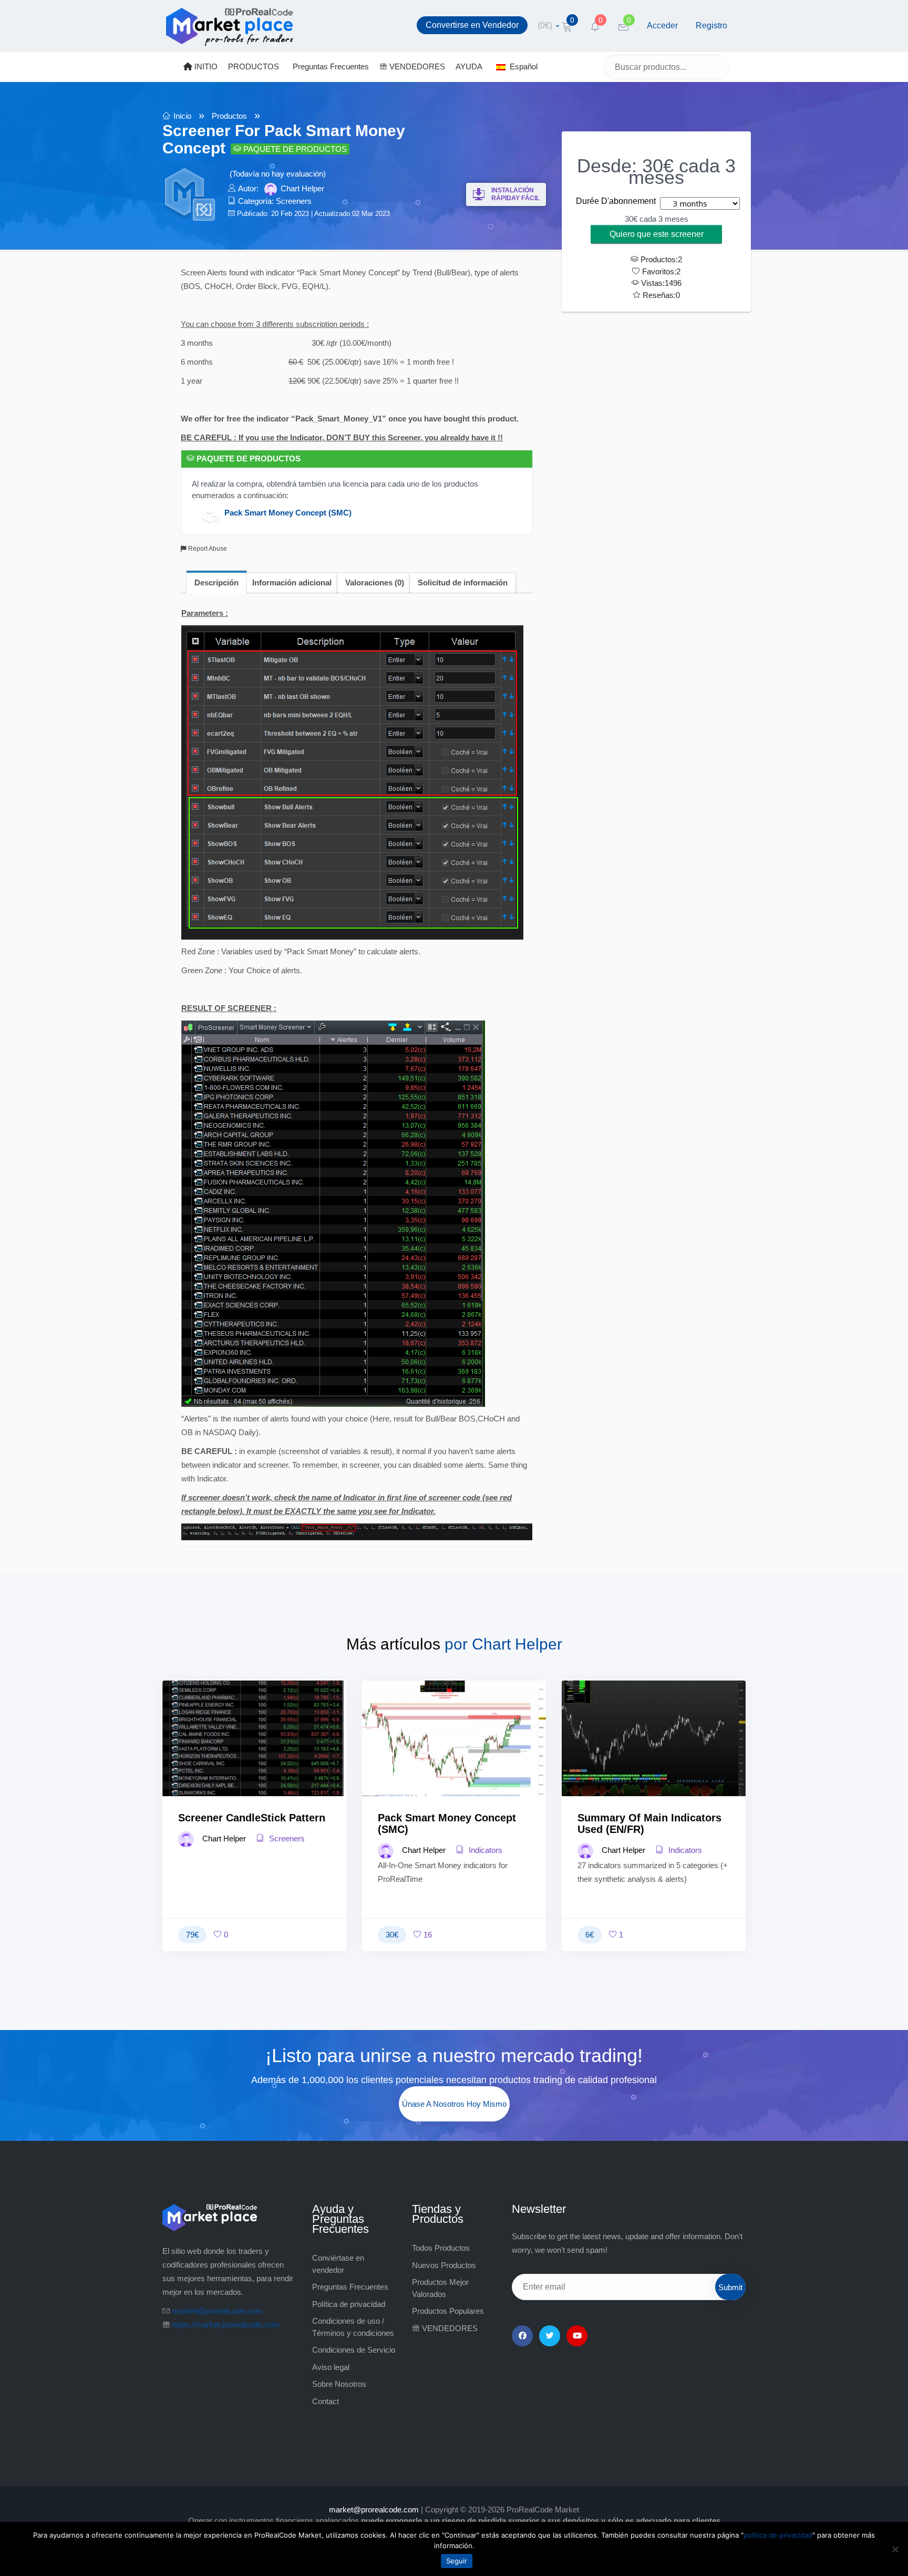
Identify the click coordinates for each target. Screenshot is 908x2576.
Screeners (294, 201)
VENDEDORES (416, 66)
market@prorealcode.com (217, 2311)
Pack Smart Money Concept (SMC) (288, 512)
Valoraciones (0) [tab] (375, 583)
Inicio (182, 116)
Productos (229, 116)
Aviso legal (331, 2367)
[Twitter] (550, 2336)
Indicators (484, 1850)
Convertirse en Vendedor (472, 25)
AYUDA (469, 66)
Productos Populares (448, 2311)
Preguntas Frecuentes (331, 66)
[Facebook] (522, 2336)
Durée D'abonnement (616, 201)
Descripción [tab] (216, 583)
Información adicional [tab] (292, 583)
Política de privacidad (349, 2304)
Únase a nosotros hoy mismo (454, 2104)
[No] (895, 2549)
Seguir (457, 2561)
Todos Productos (441, 2248)
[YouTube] (577, 2336)
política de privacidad (778, 2535)
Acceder (662, 25)
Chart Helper (302, 188)
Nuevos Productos (444, 2265)
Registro (711, 25)
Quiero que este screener (657, 234)
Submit (730, 2287)
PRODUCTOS (254, 66)
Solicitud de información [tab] (463, 583)
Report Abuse (207, 549)
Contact (326, 2401)
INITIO (205, 66)
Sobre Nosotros (339, 2384)
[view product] (255, 1759)
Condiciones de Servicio (354, 2350)
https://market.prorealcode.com (226, 2325)
